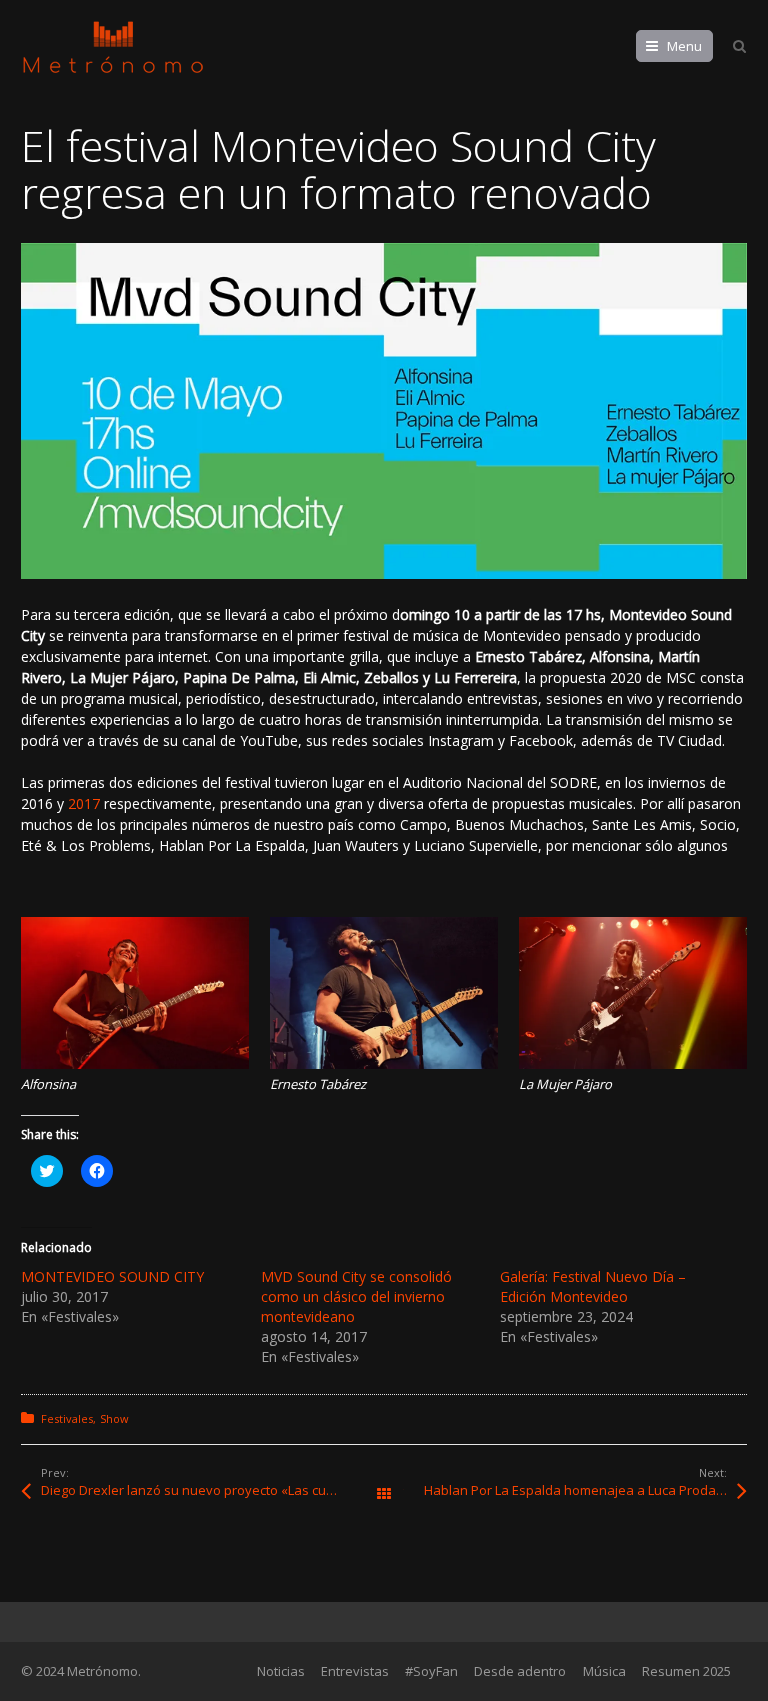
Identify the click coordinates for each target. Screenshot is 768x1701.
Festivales (67, 1418)
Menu (684, 46)
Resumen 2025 (686, 1671)
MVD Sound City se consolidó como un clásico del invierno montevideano (356, 1296)
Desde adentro (520, 1671)
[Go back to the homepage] (113, 47)
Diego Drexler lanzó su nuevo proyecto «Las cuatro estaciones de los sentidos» (212, 1490)
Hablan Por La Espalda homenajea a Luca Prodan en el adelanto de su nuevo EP (585, 1490)
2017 (84, 803)
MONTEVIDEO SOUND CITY (112, 1276)
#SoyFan (431, 1671)
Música (604, 1671)
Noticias (281, 1671)
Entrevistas (355, 1671)
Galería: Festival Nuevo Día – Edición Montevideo (593, 1286)
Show (114, 1418)
